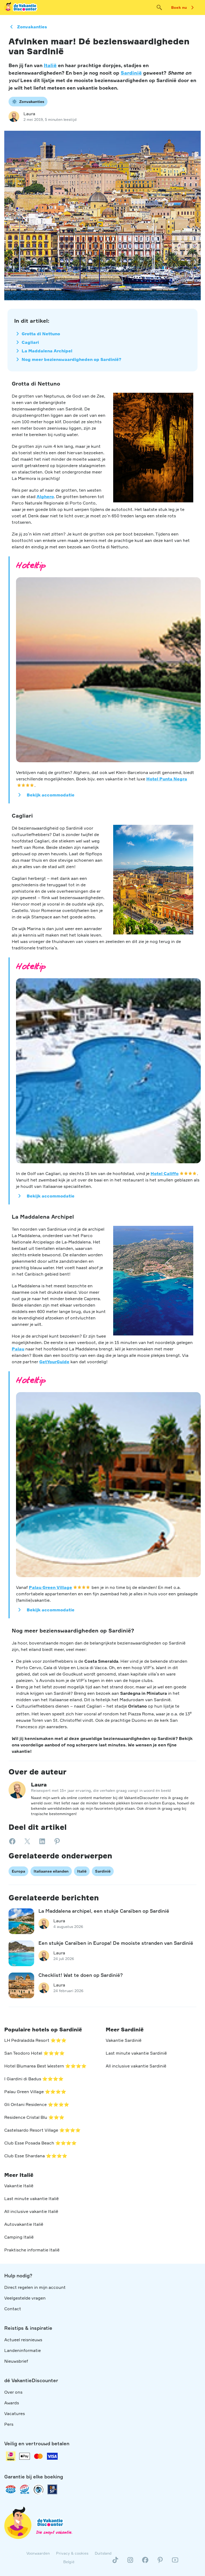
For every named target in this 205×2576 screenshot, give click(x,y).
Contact (13, 2309)
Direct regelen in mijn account (35, 2287)
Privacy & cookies (72, 2553)
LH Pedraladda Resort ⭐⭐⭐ (35, 2040)
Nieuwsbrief (16, 2361)
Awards (12, 2403)
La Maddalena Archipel (47, 351)
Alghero (45, 496)
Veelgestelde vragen (25, 2298)
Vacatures (15, 2413)
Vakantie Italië (19, 2186)
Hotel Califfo (165, 1173)
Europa (18, 1871)
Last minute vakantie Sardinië (136, 2053)
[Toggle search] (159, 7)
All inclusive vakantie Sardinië (136, 2066)
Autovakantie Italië (24, 2224)
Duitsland (103, 2553)
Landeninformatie (23, 2350)
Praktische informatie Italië (32, 2250)
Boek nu (179, 7)
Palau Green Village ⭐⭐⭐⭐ (35, 2092)
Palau (18, 1349)
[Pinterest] (160, 2562)
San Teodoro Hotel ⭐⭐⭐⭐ (34, 2053)
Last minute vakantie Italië (31, 2198)
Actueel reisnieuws (23, 2340)
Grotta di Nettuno (41, 334)
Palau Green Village (50, 1587)
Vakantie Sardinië (124, 2040)
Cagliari (30, 342)
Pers (9, 2424)
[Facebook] (145, 2562)
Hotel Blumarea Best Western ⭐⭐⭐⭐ (45, 2066)
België (69, 2562)
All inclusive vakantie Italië (31, 2211)
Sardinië (131, 73)
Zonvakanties (32, 27)
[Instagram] (130, 2562)
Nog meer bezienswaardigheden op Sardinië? (72, 359)
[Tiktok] (115, 2562)
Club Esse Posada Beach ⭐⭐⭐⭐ (40, 2143)
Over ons (13, 2392)
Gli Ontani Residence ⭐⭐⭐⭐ (37, 2104)
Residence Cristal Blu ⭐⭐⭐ (34, 2117)
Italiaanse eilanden (51, 1871)
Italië (50, 65)
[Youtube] (175, 2562)
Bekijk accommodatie (51, 795)
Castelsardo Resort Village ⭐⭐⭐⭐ (42, 2130)
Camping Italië (19, 2237)
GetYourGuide (54, 1362)
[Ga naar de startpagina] (21, 7)
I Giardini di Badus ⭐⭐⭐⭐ (34, 2079)
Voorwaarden (38, 2553)
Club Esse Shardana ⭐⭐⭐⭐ (36, 2156)
